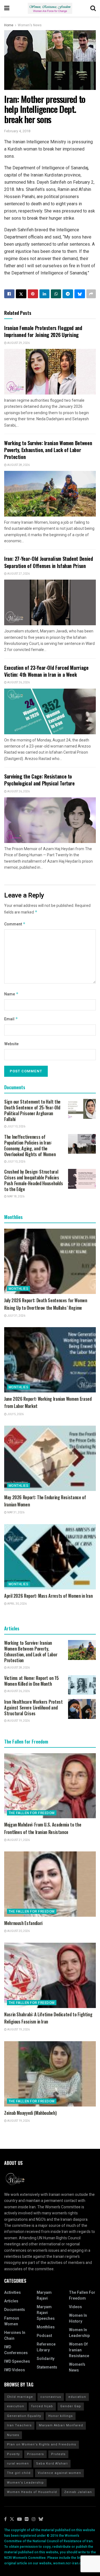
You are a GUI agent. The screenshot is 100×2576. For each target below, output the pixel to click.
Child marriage (20, 2397)
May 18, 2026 (16, 1197)
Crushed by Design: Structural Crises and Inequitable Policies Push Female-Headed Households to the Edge (33, 1180)
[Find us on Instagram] (34, 2519)
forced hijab (42, 2406)
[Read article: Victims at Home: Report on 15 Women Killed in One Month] (82, 1685)
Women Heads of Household (32, 2492)
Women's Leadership (25, 2483)
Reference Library (46, 2347)
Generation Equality (24, 2416)
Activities (12, 2293)
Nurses (13, 2435)
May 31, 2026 (16, 1513)
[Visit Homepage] (50, 8)
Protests (58, 2454)
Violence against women (59, 2473)
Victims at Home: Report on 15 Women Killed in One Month (31, 1681)
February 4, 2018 (17, 131)
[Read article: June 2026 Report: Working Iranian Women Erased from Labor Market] (50, 1360)
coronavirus (51, 2397)
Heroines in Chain (15, 2336)
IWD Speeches (17, 2361)
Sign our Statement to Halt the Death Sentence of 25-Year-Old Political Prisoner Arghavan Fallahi (32, 1110)
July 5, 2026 (15, 1414)
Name (11, 994)
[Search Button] (93, 8)
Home (9, 25)
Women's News (30, 25)
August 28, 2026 (18, 465)
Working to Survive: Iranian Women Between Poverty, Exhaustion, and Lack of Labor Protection (48, 450)
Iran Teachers (19, 2425)
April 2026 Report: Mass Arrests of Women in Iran (48, 1596)
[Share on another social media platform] (91, 294)
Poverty (13, 2454)
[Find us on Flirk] (27, 2519)
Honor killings (61, 2416)
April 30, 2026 (17, 1604)
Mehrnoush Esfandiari (23, 1923)
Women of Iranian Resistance (79, 2350)
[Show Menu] (7, 8)
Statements (47, 2367)
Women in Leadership (79, 2333)
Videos (75, 2307)
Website (11, 1044)
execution (16, 2406)
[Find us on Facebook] (5, 2519)
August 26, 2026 (18, 683)
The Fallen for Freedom (32, 1813)
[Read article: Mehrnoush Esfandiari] (50, 1884)
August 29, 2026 (18, 343)
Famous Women (12, 2321)
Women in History (78, 2318)
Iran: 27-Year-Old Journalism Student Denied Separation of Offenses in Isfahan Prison (49, 562)
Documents (15, 2310)
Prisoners (35, 2454)
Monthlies (18, 1289)
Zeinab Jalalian (78, 2492)
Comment (15, 924)
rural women (18, 2464)
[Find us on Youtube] (19, 2519)
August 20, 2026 (18, 1931)
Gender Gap (71, 2406)
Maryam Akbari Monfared (61, 2425)
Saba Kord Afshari (52, 2464)
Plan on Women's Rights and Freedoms (42, 2444)
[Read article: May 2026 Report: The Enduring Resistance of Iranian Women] (50, 1458)
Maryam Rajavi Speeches (46, 2313)
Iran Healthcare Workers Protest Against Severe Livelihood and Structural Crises (33, 1708)
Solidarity (46, 2359)
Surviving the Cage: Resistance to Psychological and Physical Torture (39, 780)
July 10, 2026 (16, 1127)
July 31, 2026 (16, 1316)
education (77, 2397)
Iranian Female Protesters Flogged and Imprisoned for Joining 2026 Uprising (43, 331)
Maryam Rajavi (44, 2295)
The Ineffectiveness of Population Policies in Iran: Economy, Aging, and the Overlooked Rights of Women (30, 1146)
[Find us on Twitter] (12, 2519)
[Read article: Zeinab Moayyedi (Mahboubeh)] (50, 2074)
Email (11, 1019)
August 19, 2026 (18, 1721)
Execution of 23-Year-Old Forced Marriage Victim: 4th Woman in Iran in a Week (46, 671)
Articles (11, 2301)
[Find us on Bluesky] (41, 2519)
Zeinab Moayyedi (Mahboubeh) (30, 2113)
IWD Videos (15, 2370)
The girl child (19, 2473)
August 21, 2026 (18, 1840)
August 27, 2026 (18, 574)
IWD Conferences (16, 2350)
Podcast (44, 2336)
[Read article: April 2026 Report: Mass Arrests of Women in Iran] (50, 1557)
